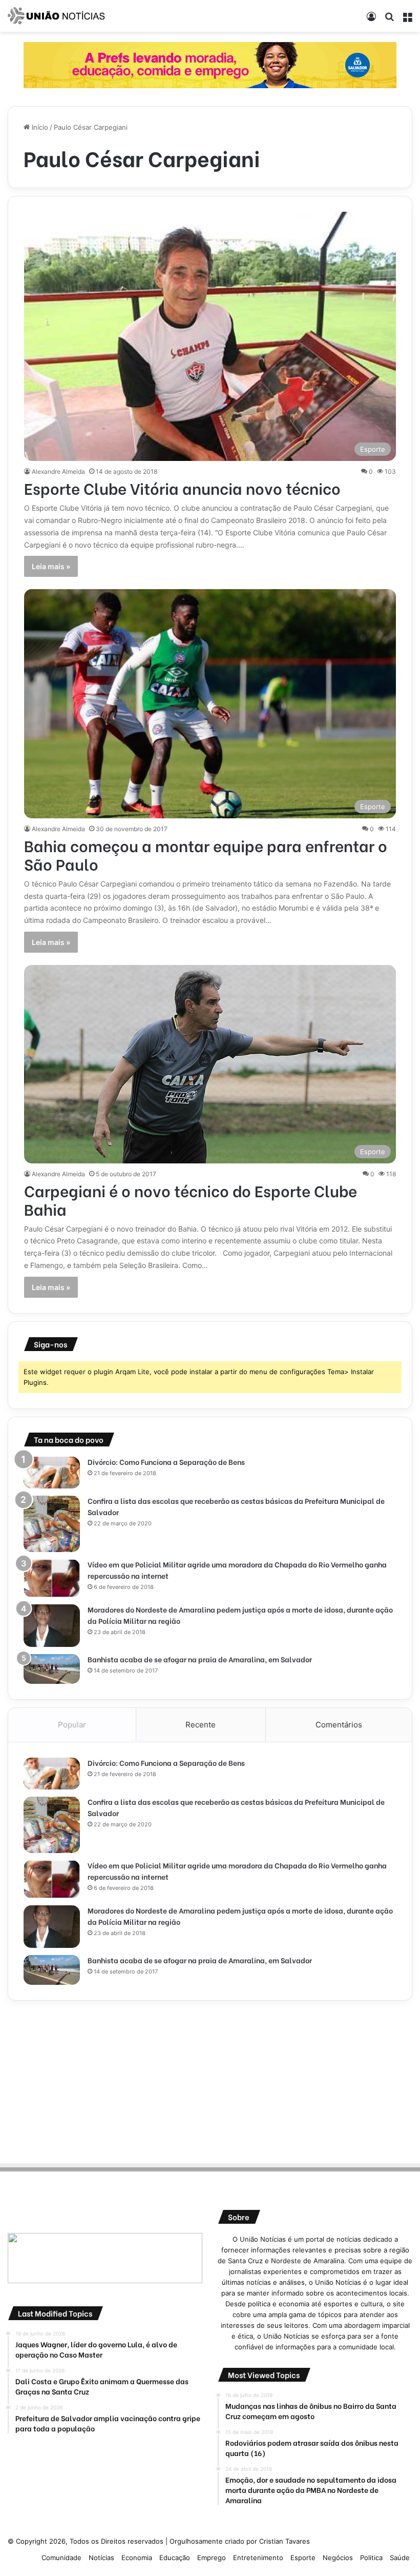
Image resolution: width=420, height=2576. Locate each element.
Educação (175, 2558)
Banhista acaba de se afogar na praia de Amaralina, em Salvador (200, 1659)
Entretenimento (258, 2558)
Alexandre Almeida (58, 471)
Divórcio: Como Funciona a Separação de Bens (166, 1462)
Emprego (212, 2558)
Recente (201, 1725)
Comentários (339, 1725)
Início (39, 127)
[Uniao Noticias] (56, 16)
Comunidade (61, 2558)
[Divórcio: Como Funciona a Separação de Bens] (52, 1473)
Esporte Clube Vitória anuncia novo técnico (182, 488)
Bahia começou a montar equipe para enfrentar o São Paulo (206, 854)
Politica (371, 2558)
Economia (137, 2558)
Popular (72, 1725)
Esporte (303, 2558)
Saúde (400, 2558)
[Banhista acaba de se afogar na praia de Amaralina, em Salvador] (52, 1669)
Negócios (338, 2558)
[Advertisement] (210, 2080)
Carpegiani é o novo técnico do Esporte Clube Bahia (191, 1199)
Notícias (101, 2558)
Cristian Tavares (285, 2541)
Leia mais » (51, 566)
